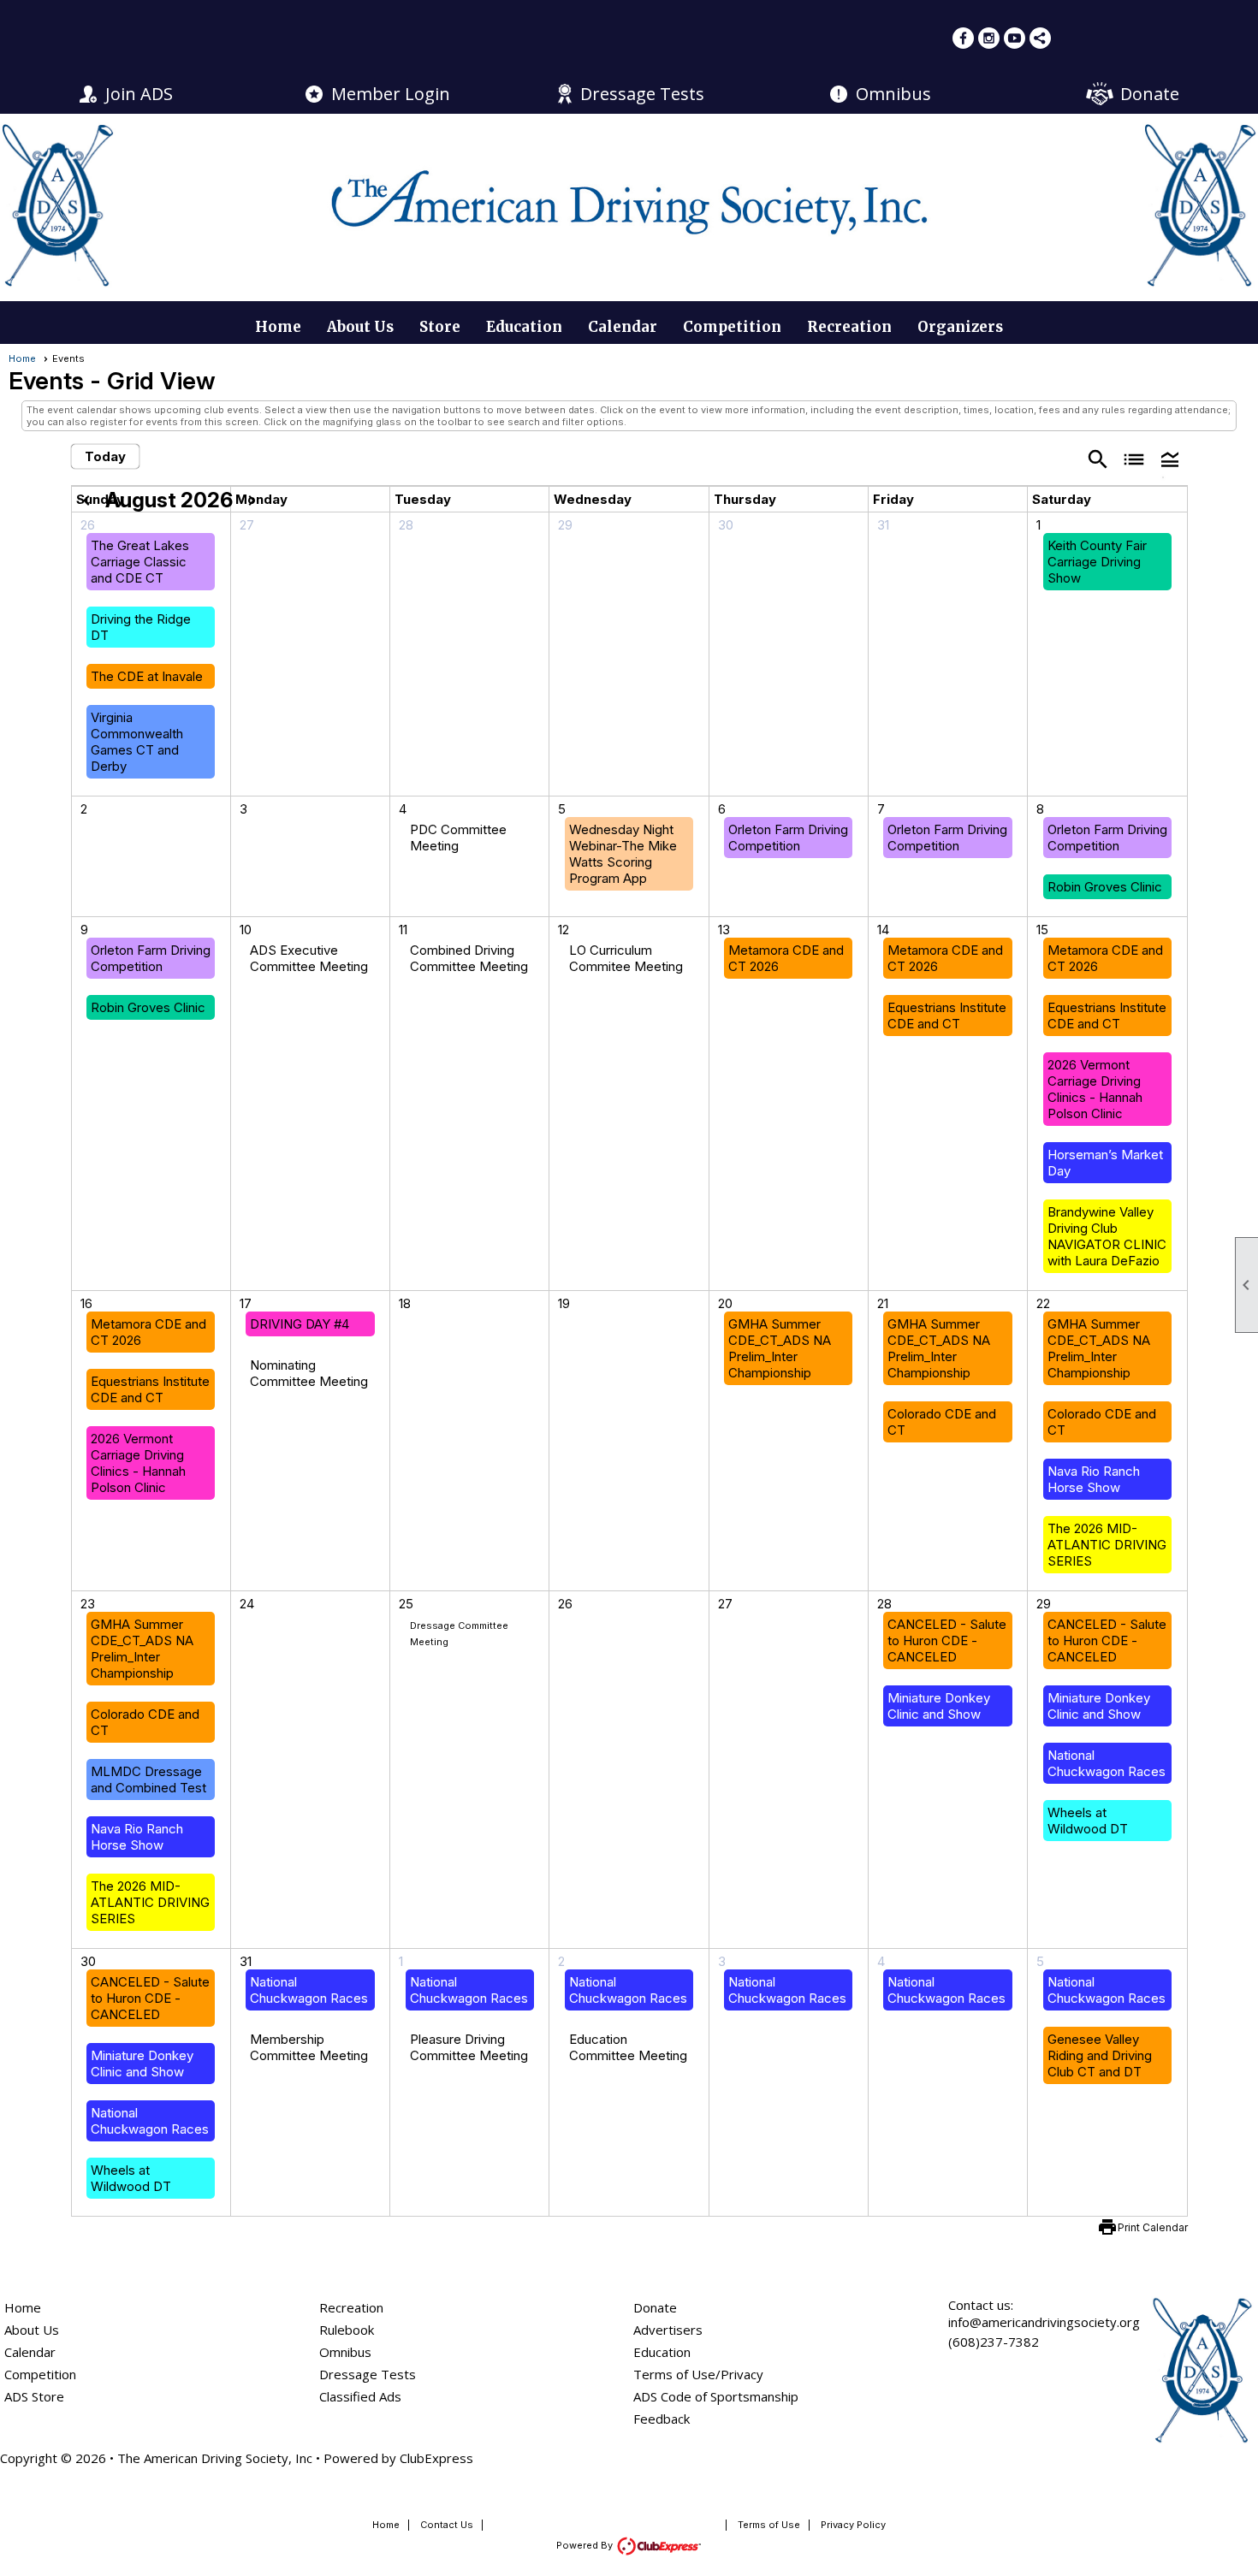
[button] (1170, 458)
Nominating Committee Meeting (309, 1373)
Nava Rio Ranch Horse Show (1094, 1479)
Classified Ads (360, 2396)
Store (440, 327)
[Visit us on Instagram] (989, 38)
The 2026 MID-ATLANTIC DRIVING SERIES (1107, 1545)
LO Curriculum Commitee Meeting (626, 958)
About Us (360, 327)
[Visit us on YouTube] (1015, 38)
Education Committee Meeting (628, 2047)
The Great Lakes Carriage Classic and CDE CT (140, 562)
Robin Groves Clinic (1105, 887)
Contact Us (447, 2525)
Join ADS (139, 94)
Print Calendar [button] (1153, 2227)
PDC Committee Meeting (458, 838)
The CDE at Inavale (147, 676)
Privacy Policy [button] (853, 2525)
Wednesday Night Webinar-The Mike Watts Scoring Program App (623, 854)
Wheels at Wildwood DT (1088, 1821)
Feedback (662, 2419)
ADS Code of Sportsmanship (716, 2396)
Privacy (742, 2374)
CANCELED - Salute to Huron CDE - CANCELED (947, 1640)
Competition (732, 327)
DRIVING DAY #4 (300, 1324)
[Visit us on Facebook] (963, 38)
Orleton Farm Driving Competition (788, 838)
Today (105, 456)
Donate (1150, 94)
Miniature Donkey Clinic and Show (939, 1706)
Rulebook (347, 2330)
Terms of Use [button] (769, 2525)
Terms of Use (674, 2374)
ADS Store (34, 2396)
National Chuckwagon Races (1107, 1763)
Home (278, 327)
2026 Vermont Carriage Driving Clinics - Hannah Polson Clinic (1095, 1089)
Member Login (391, 94)
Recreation (849, 327)
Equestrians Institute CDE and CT (947, 1016)
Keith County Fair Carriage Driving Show (1097, 562)
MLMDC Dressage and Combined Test (148, 1780)
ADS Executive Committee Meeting (309, 958)
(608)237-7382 (994, 2342)
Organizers (960, 327)
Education (524, 327)
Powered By (586, 2545)
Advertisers (668, 2330)
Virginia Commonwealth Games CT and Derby (137, 742)
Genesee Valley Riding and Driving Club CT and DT (1100, 2055)
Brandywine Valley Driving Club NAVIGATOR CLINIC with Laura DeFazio (1107, 1236)
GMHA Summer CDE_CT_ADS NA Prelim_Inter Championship (780, 1348)
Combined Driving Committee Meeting (469, 958)
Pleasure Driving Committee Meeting (469, 2047)
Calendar (623, 327)
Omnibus (893, 94)
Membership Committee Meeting (309, 2047)
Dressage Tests (642, 94)
